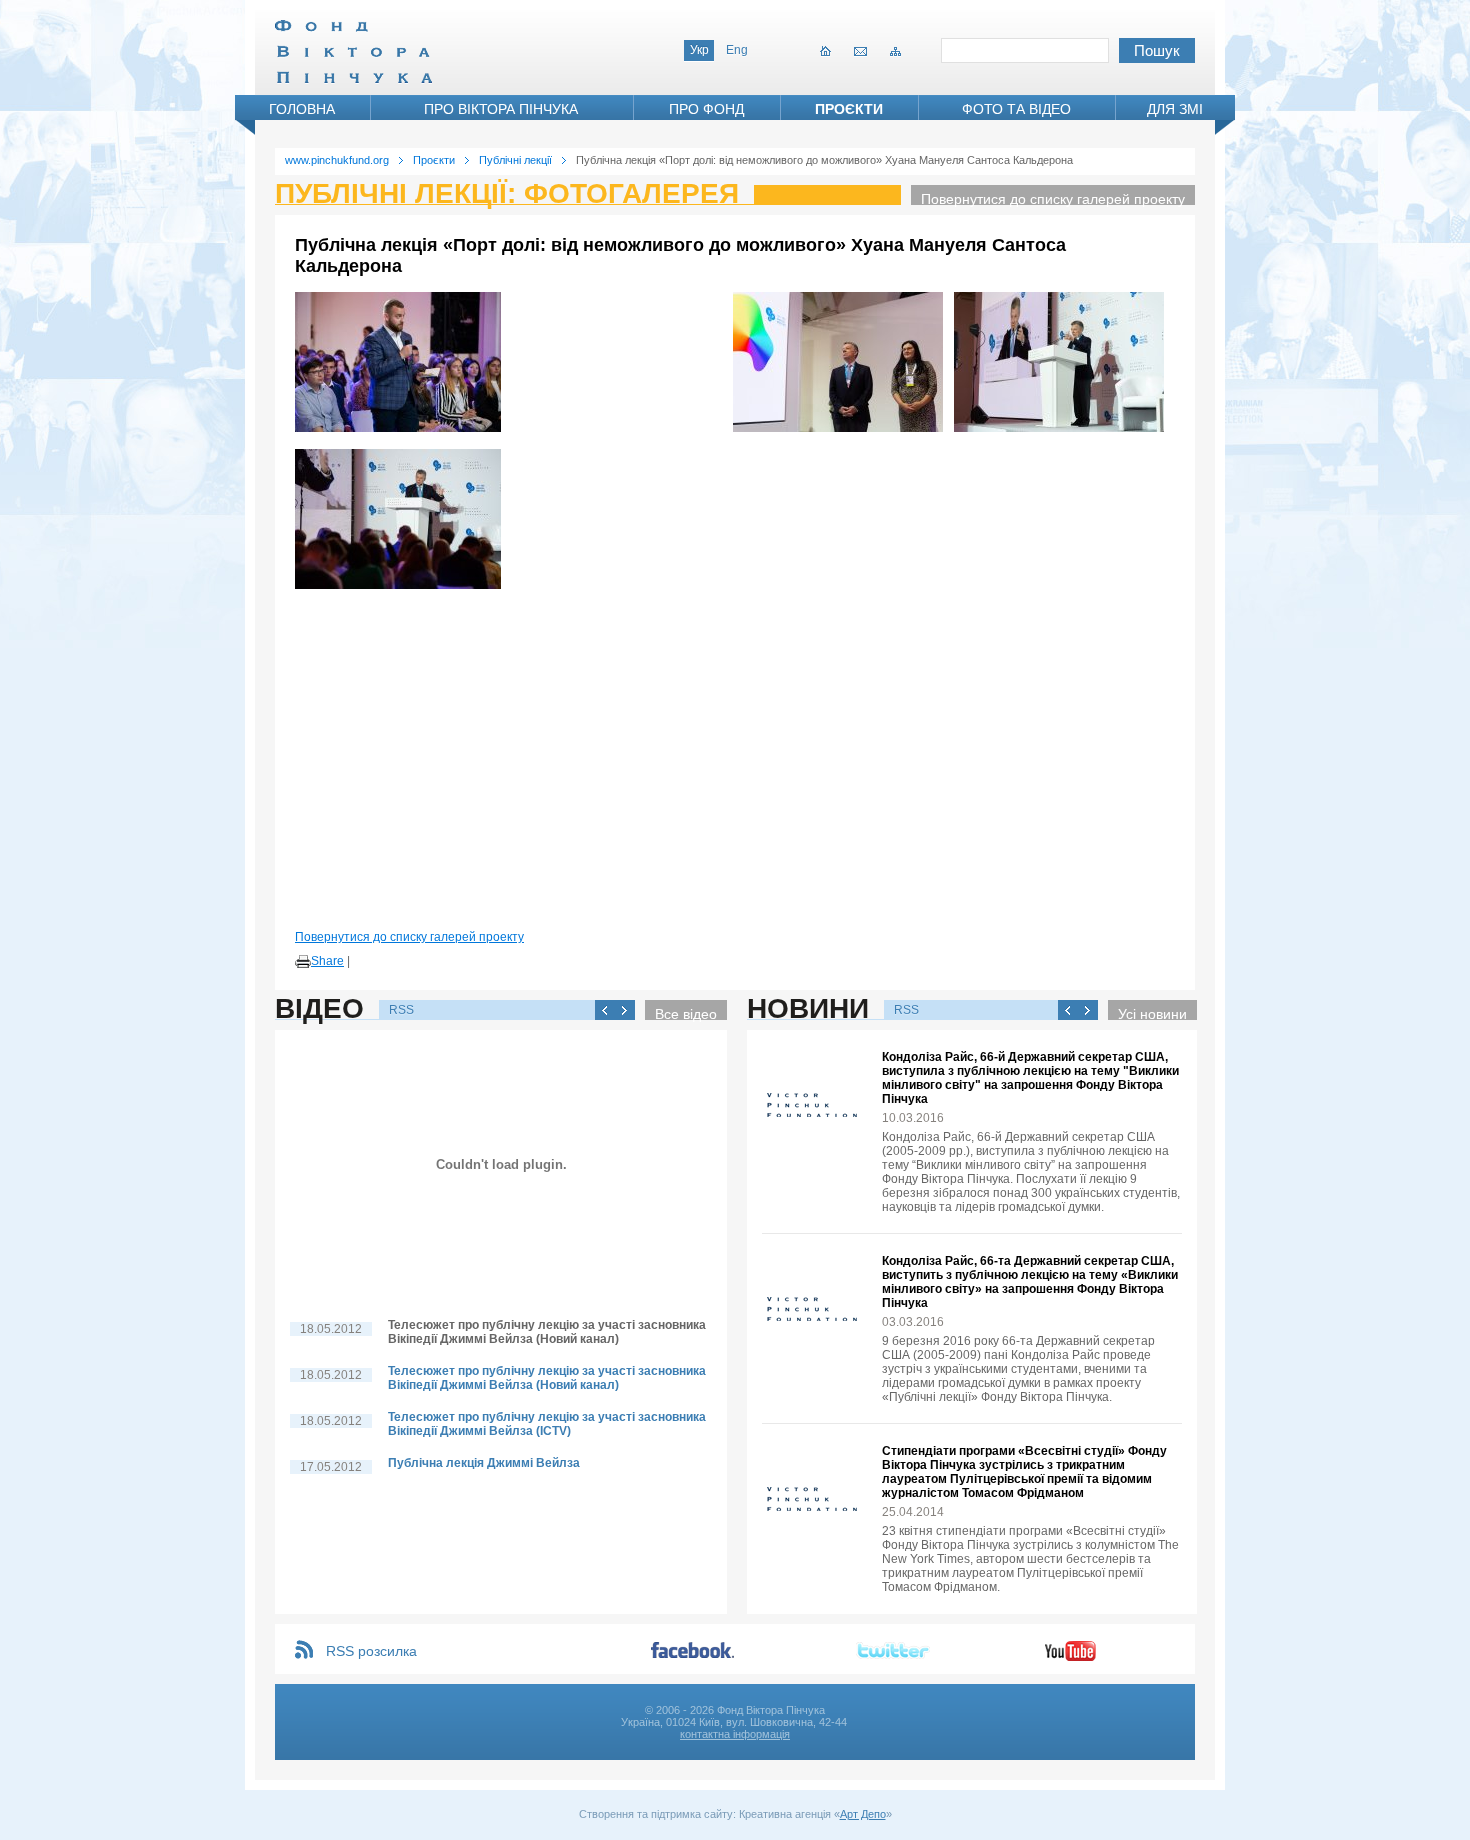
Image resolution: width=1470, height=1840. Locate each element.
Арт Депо (863, 1814)
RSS (401, 1010)
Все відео (686, 1013)
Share (327, 961)
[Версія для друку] (303, 962)
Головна (302, 109)
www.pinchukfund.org (337, 160)
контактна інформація (735, 1734)
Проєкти (849, 109)
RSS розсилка (371, 1651)
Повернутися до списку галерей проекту (1053, 198)
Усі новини (1152, 1013)
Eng (737, 50)
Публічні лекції (515, 160)
